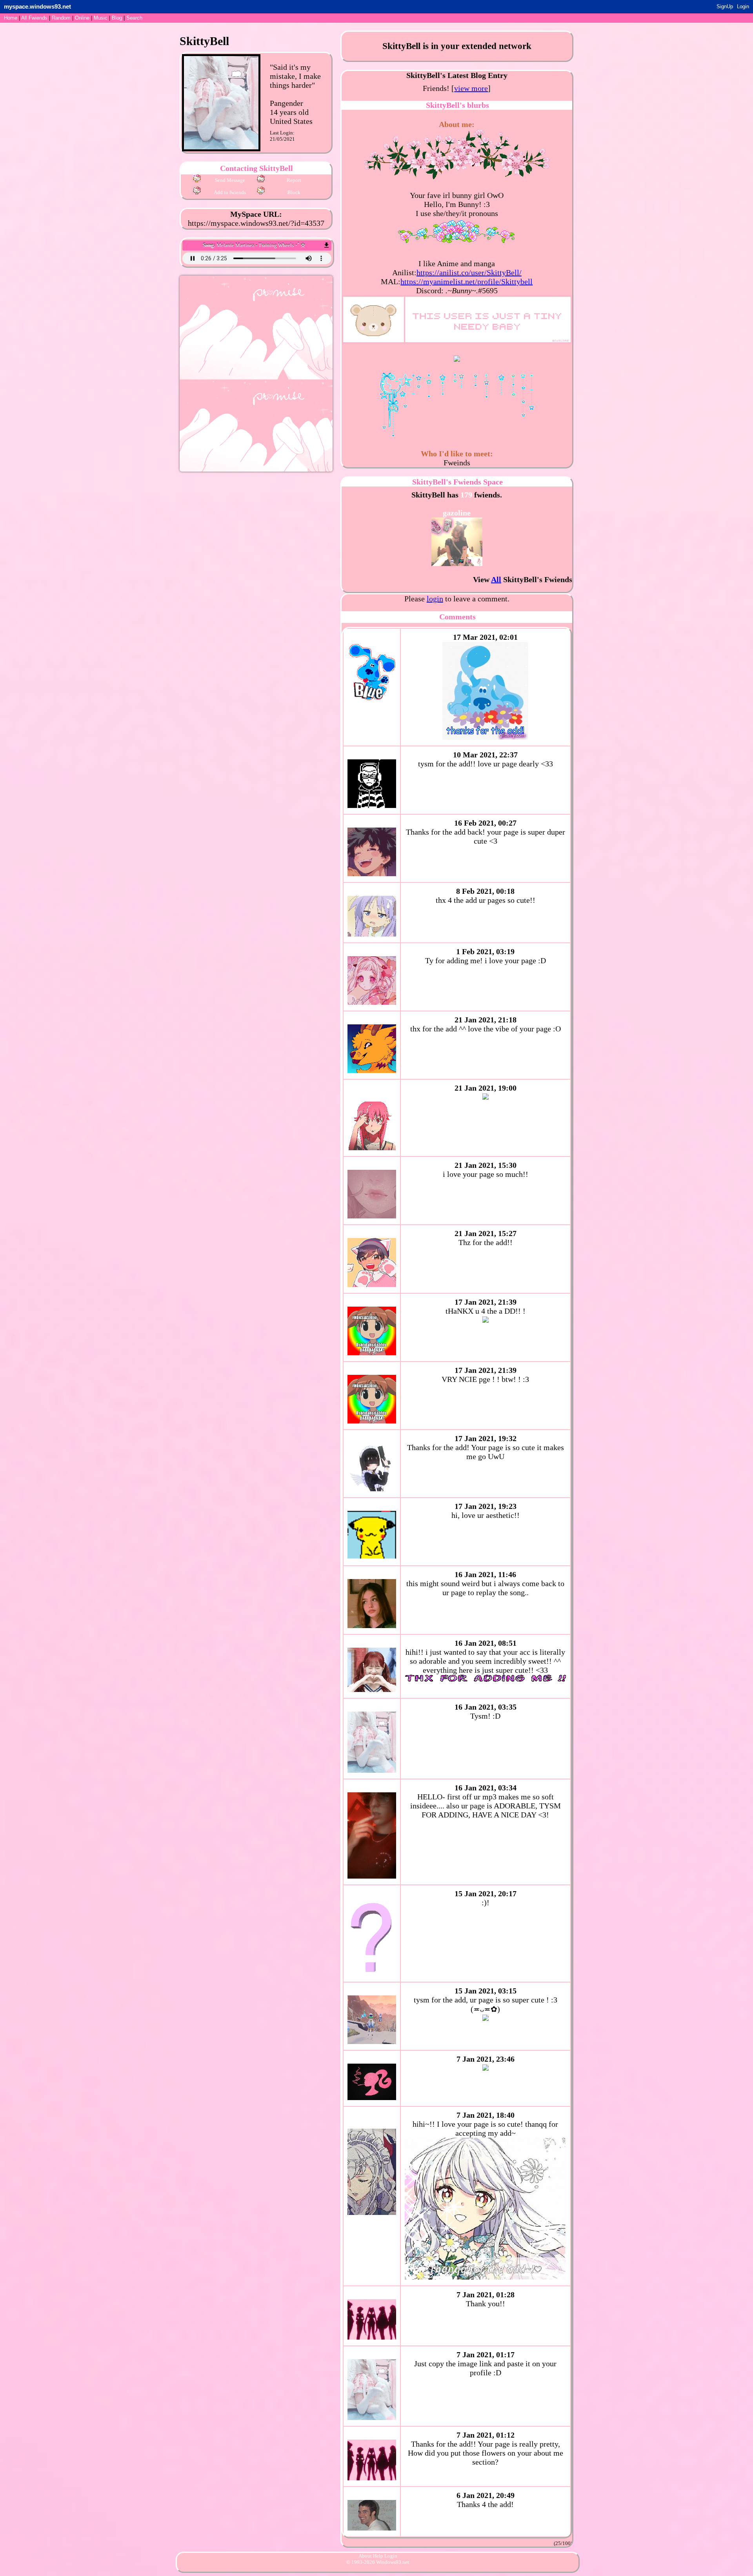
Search (134, 18)
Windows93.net (393, 2562)
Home (11, 18)
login (435, 599)
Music (101, 18)
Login (743, 6)
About (365, 2556)
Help (378, 2556)
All (34, 18)
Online (82, 18)
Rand (61, 18)
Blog (117, 18)
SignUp (725, 6)
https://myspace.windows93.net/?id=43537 (256, 223)
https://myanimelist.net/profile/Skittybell (467, 281)
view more (471, 88)
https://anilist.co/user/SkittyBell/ (469, 272)
